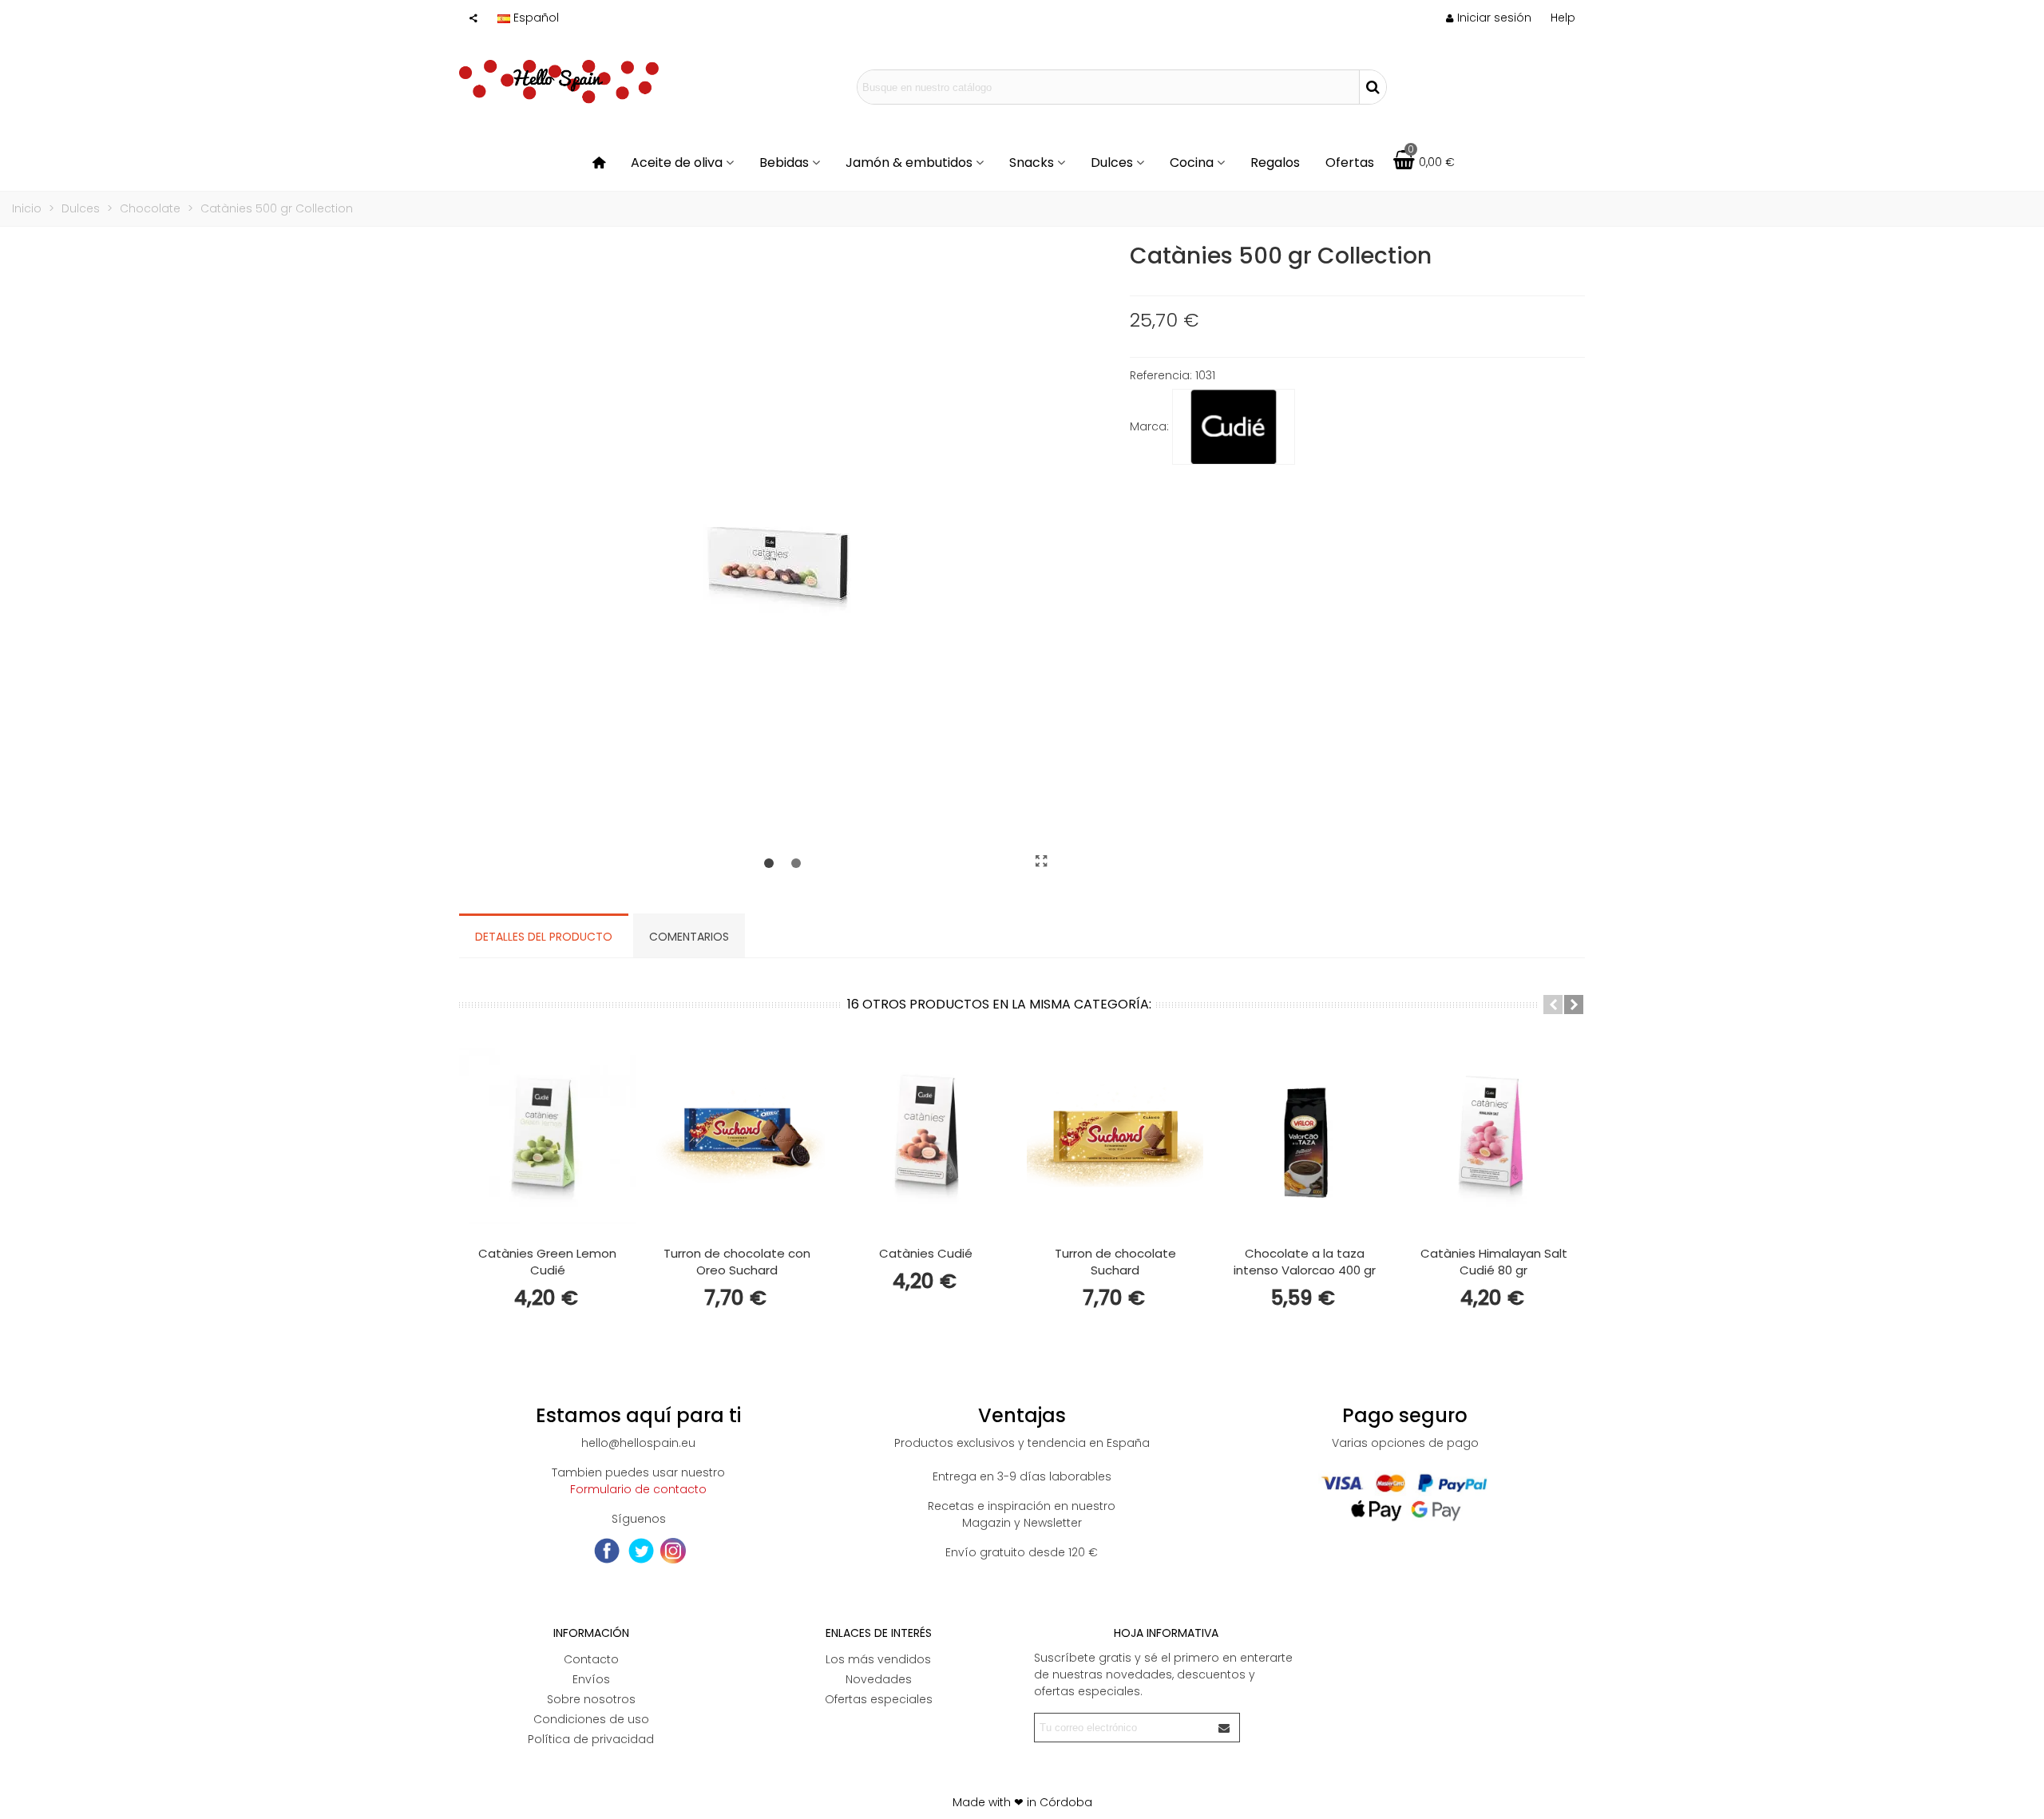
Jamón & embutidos (909, 162)
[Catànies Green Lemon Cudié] (547, 1136)
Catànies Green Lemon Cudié (547, 1262)
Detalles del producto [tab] (544, 937)
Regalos (1275, 162)
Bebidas (784, 162)
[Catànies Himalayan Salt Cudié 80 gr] (1493, 1136)
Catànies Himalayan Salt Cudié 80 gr (1494, 1262)
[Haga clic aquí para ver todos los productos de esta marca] (1234, 427)
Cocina (1192, 162)
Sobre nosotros (591, 1699)
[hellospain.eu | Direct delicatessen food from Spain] (559, 87)
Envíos (591, 1679)
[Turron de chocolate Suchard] (1115, 1136)
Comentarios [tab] (689, 937)
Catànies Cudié (926, 1253)
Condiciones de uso (591, 1719)
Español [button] (536, 18)
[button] (1563, 18)
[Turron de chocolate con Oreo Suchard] (737, 1136)
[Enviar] (1225, 1728)
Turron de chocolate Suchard (1115, 1262)
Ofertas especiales (879, 1699)
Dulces (1112, 162)
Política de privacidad (591, 1739)
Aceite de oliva (677, 162)
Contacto (591, 1659)
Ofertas (1350, 162)
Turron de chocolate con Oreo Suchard (737, 1262)
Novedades (879, 1679)
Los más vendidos (878, 1659)
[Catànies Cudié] (926, 1136)
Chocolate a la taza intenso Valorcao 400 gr (1305, 1262)
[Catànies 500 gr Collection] (1042, 862)
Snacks (1032, 162)
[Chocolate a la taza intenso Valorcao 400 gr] (1304, 1136)
